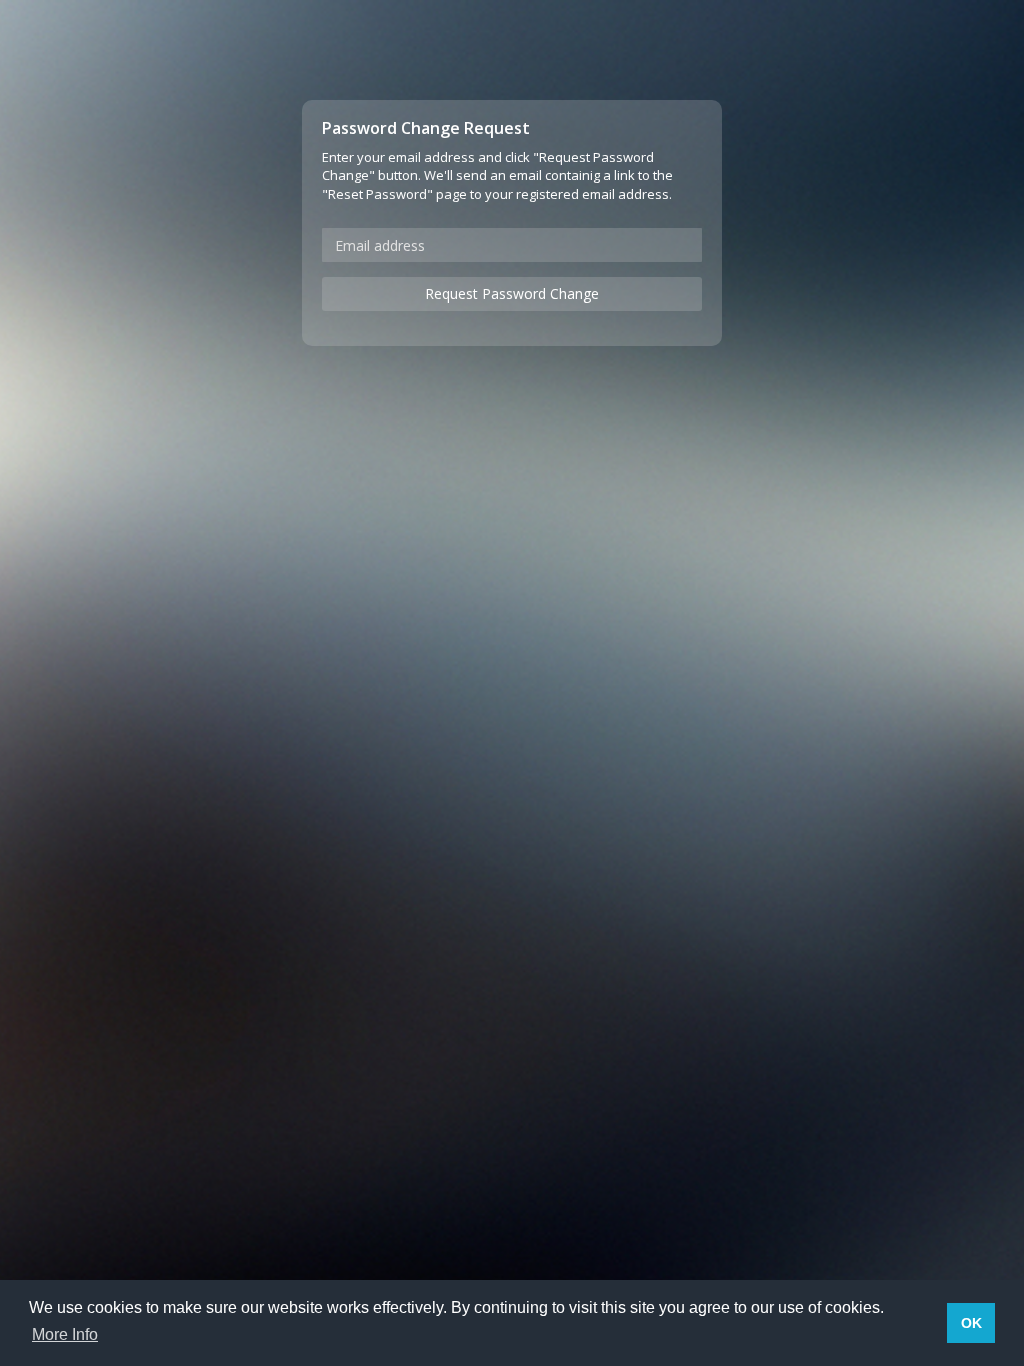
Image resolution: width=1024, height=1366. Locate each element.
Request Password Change (512, 293)
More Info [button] (65, 1334)
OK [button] (971, 1323)
